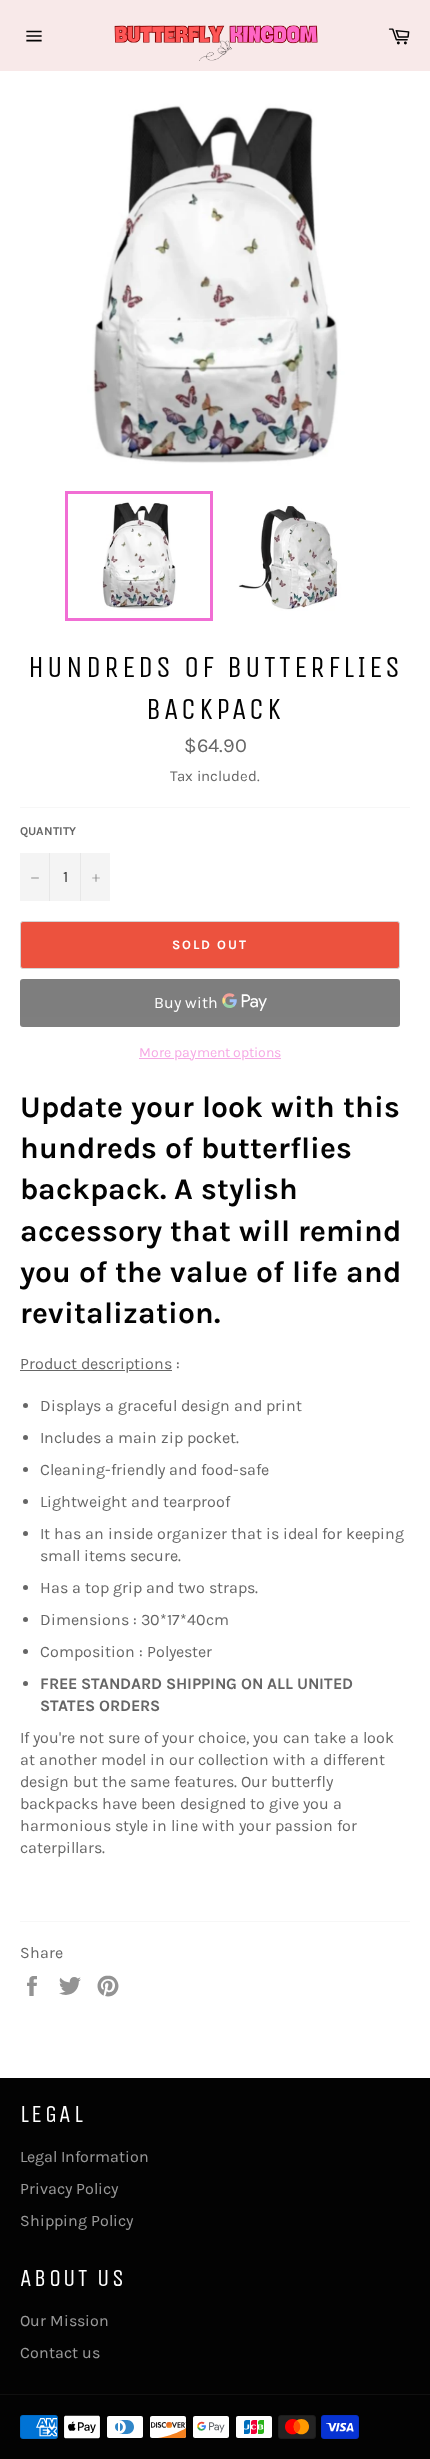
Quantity (48, 831)
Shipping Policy (76, 2220)
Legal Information (84, 2156)
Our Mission (64, 2320)
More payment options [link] (210, 1052)
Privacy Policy (69, 2188)
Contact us (60, 2352)
